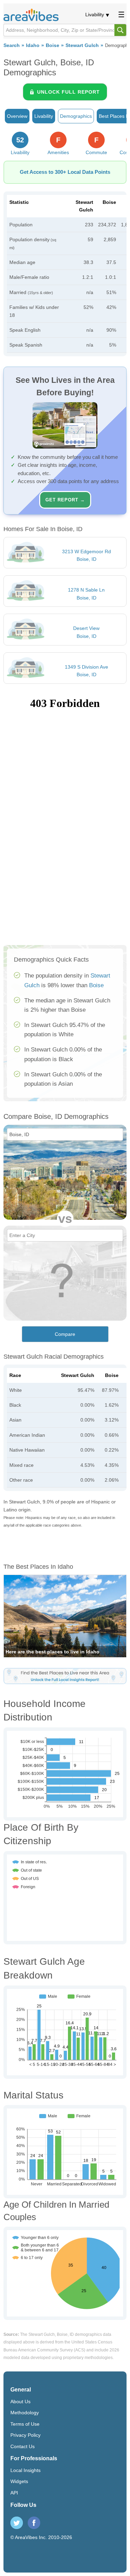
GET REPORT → (65, 500)
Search (12, 45)
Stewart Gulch (82, 45)
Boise (53, 45)
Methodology (25, 2413)
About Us (20, 2402)
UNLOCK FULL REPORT (68, 92)
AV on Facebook (34, 2523)
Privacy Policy (25, 2435)
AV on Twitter (17, 2523)
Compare (65, 1334)
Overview (17, 116)
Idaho (33, 45)
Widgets (19, 2481)
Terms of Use (25, 2424)
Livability (95, 15)
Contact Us (23, 2446)
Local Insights (25, 2470)
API (14, 2493)
